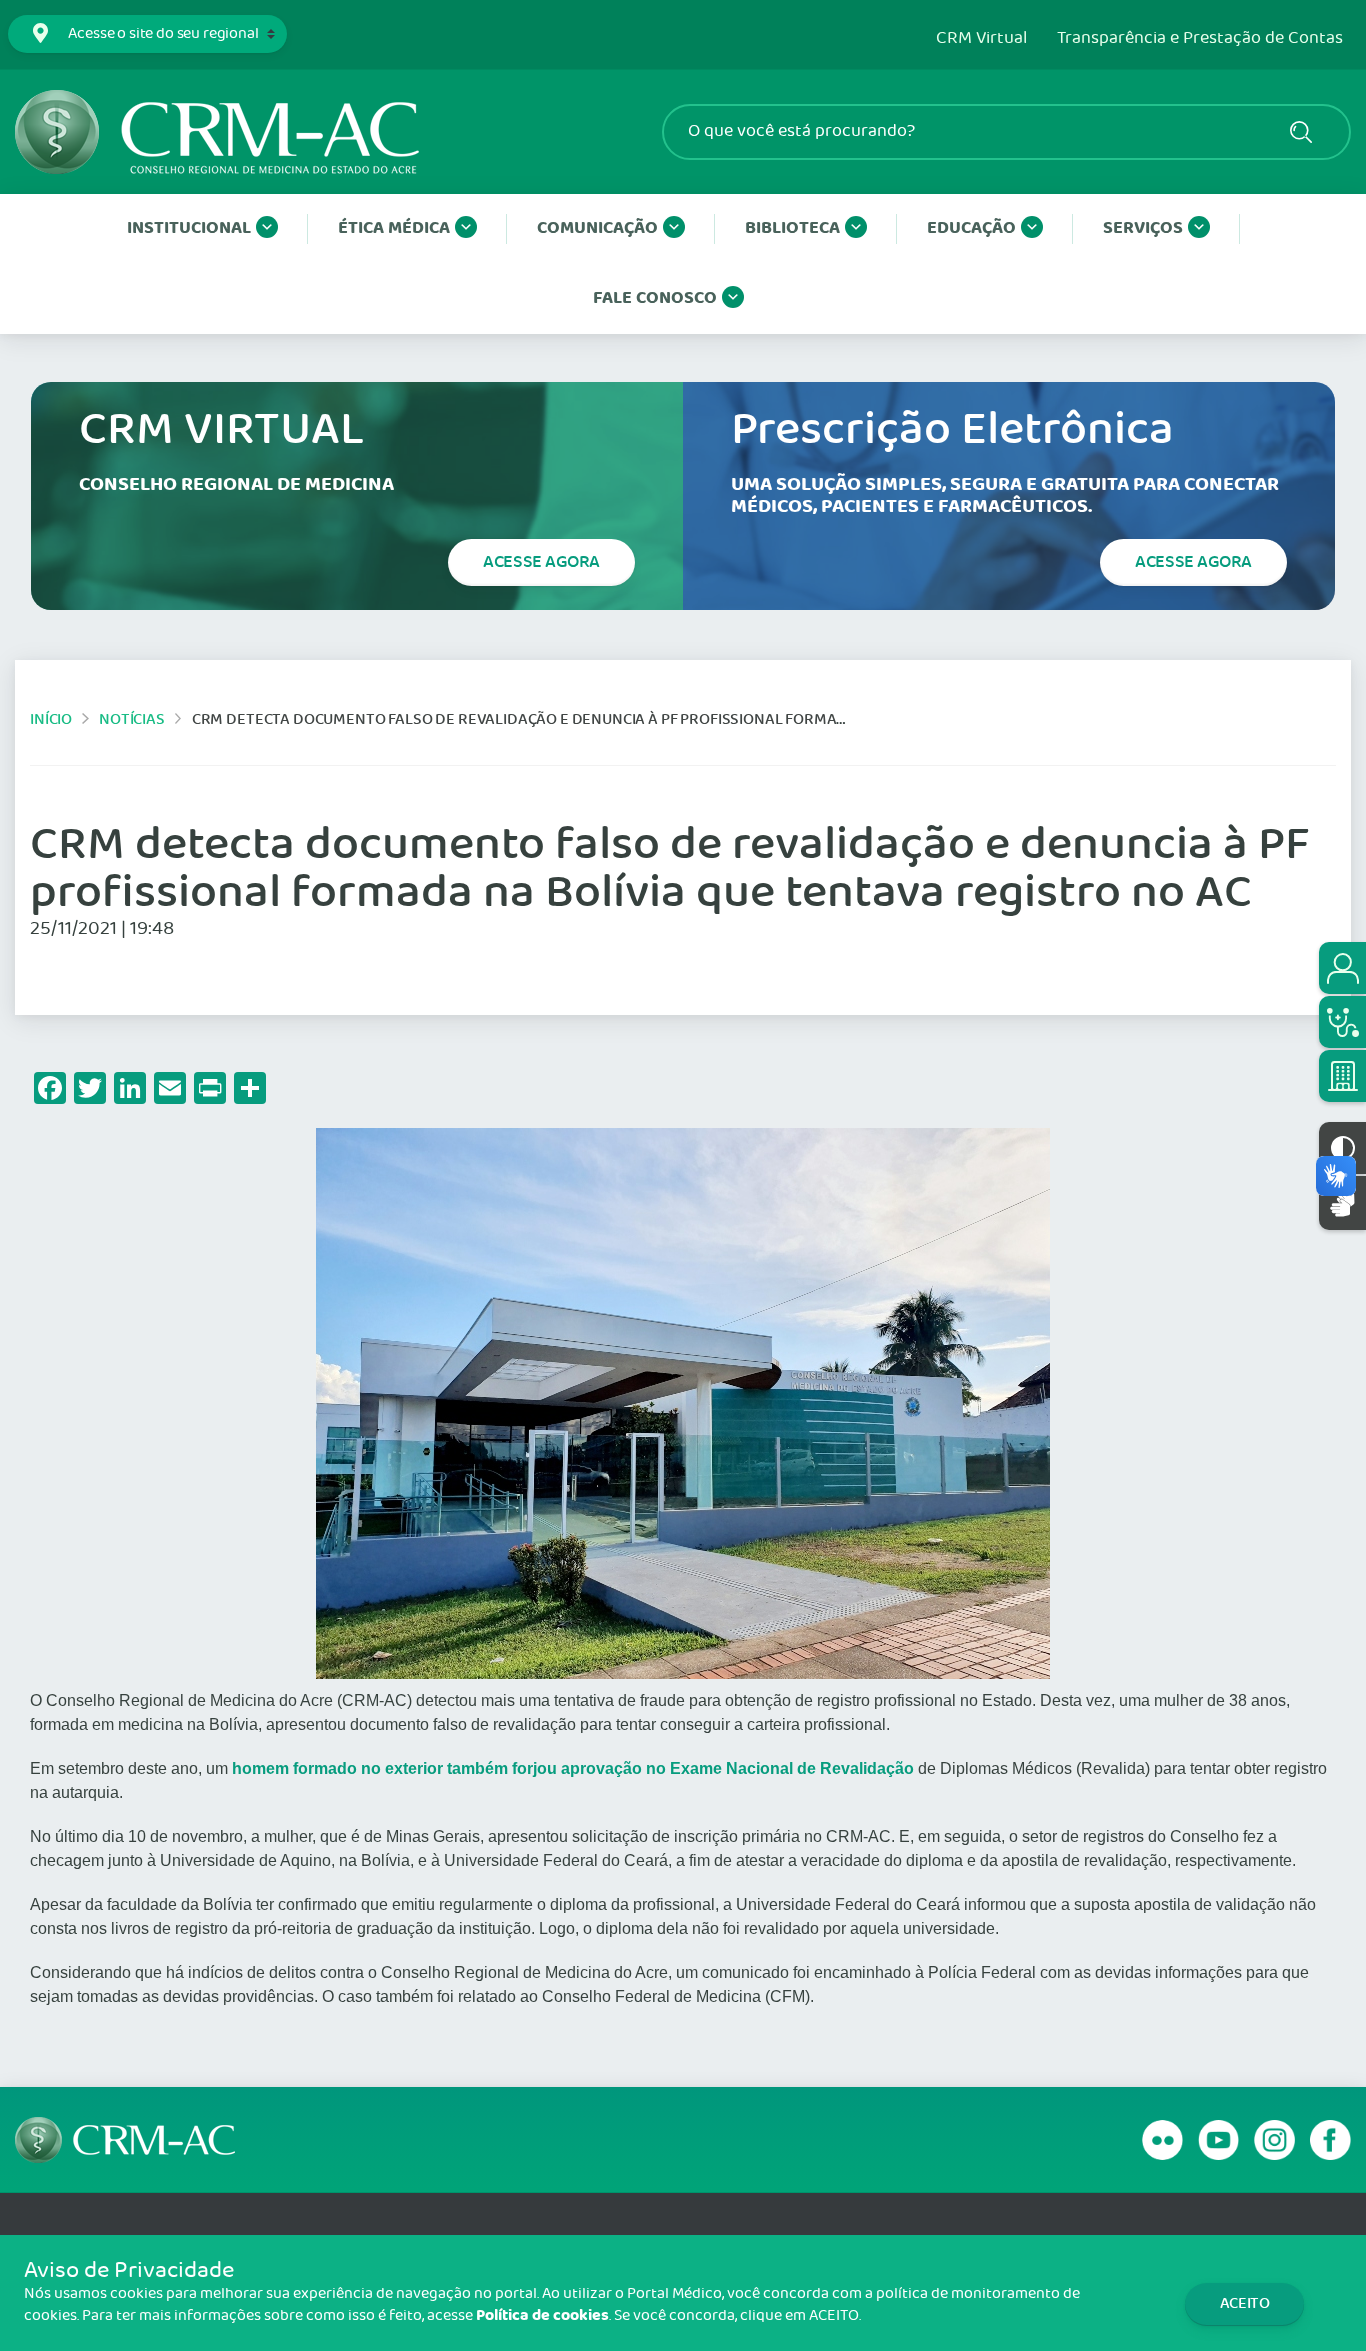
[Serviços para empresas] (1342, 1076)
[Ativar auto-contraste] (1342, 1148)
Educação (971, 228)
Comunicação (597, 228)
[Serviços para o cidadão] (1342, 968)
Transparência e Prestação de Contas (1200, 39)
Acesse (541, 562)
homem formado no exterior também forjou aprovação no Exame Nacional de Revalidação (575, 1768)
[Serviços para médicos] (1342, 1022)
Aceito (1245, 2303)
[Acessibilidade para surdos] (1342, 1202)
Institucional (189, 228)
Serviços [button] (1143, 228)
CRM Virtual (981, 39)
